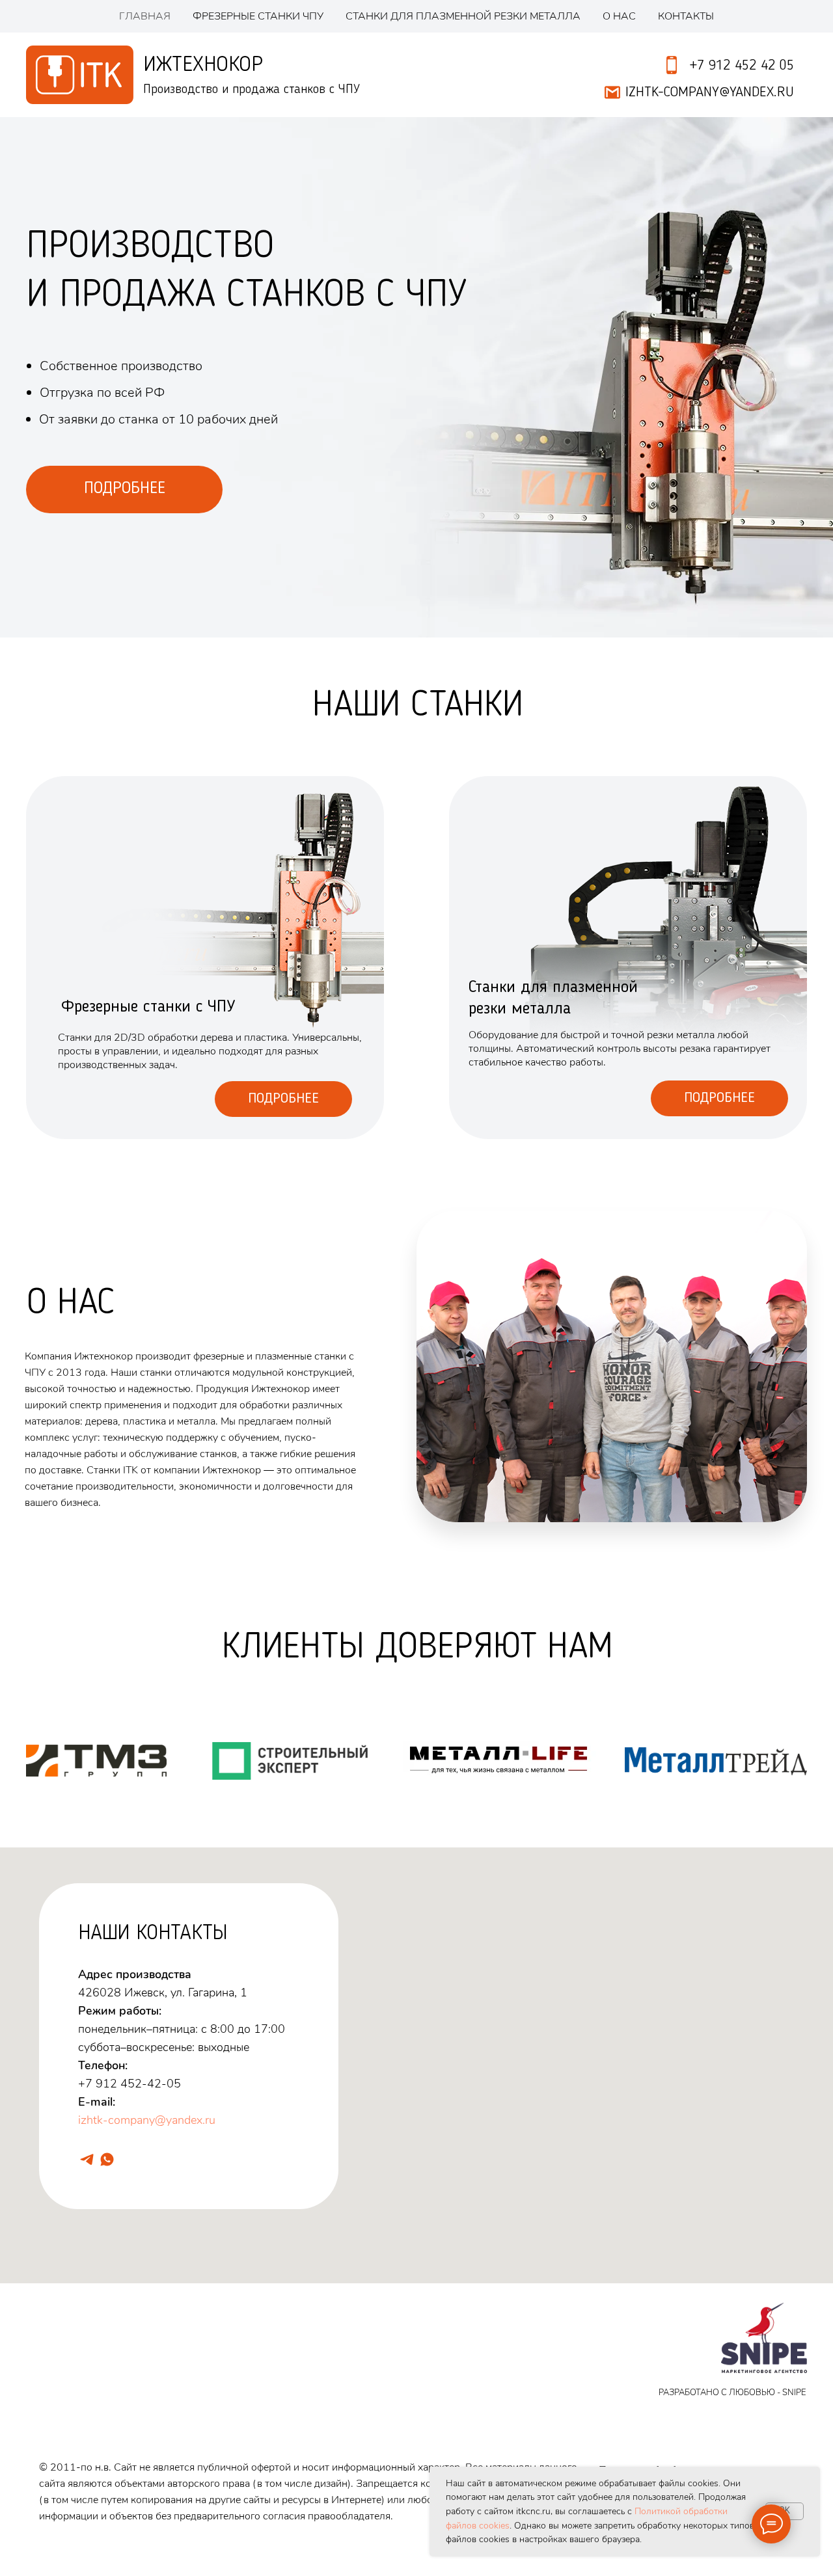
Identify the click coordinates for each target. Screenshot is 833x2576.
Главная (145, 16)
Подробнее (283, 1099)
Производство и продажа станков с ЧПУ (252, 90)
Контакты (686, 16)
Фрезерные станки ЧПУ (258, 16)
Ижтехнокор (203, 65)
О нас (619, 16)
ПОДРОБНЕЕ (125, 489)
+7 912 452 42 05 (742, 66)
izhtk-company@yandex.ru (147, 2120)
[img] (628, 958)
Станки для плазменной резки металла (463, 16)
